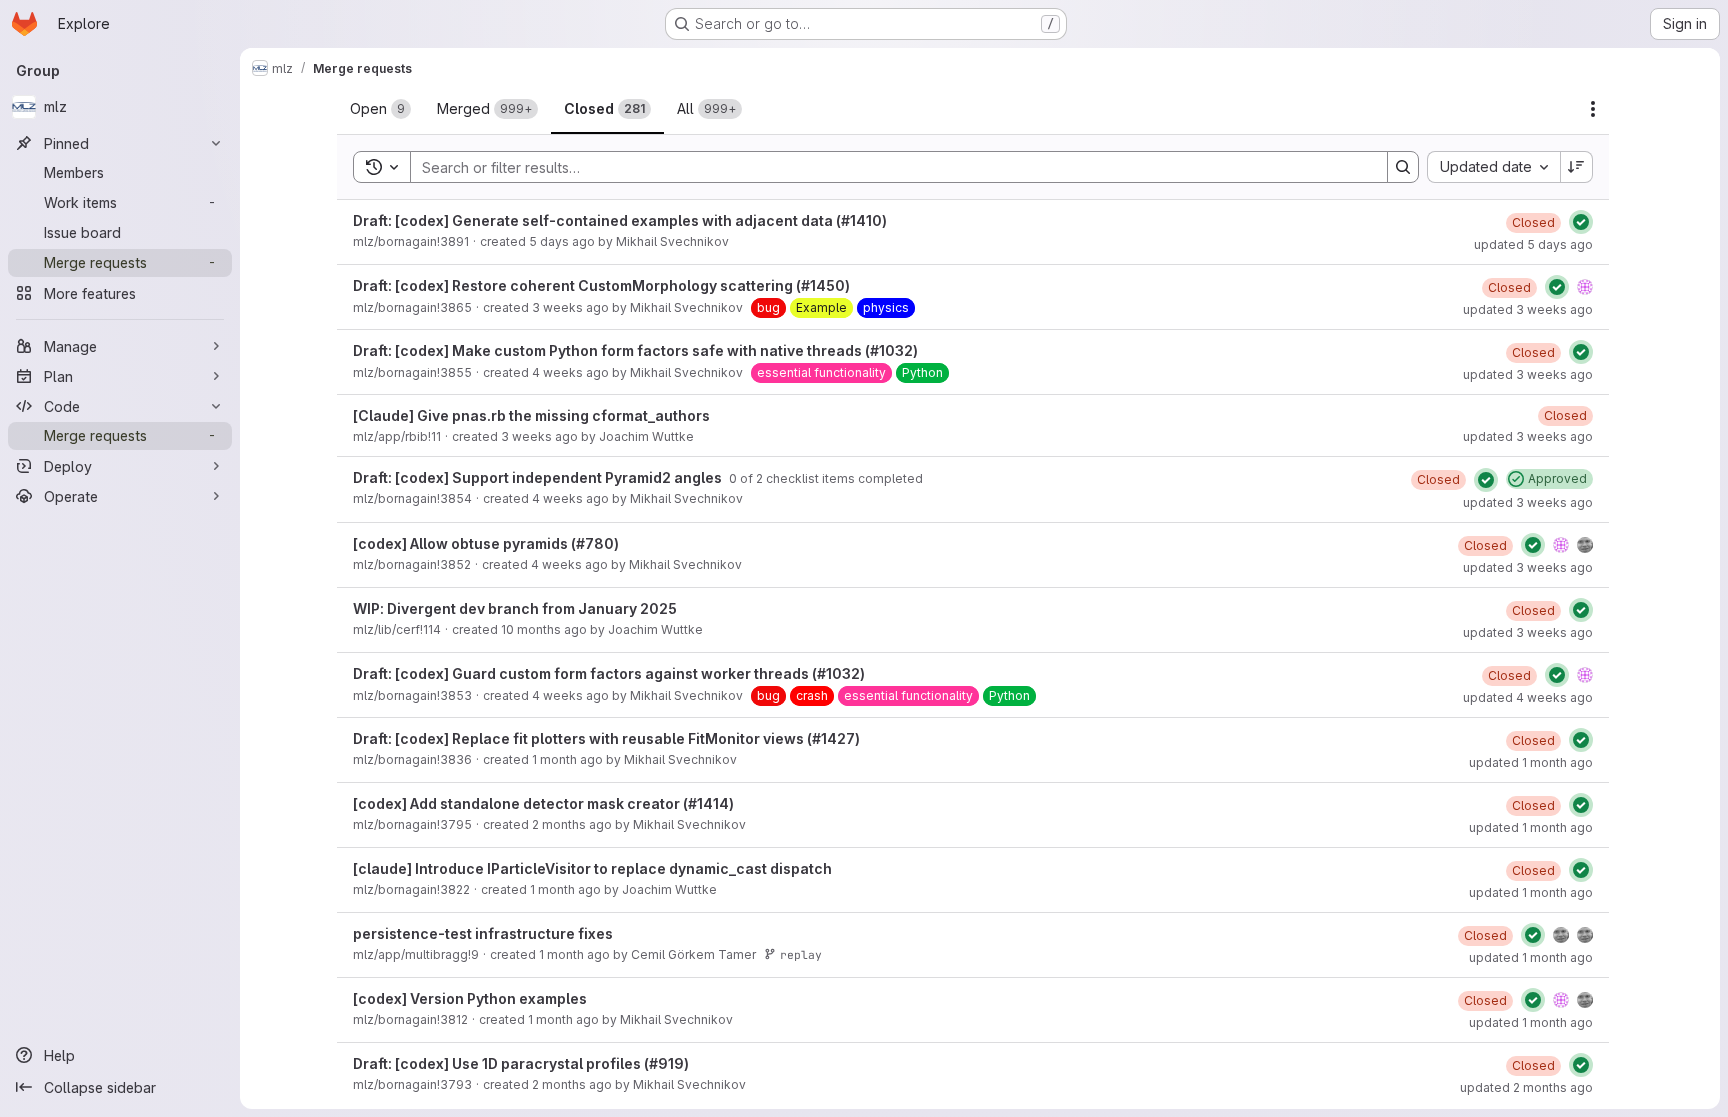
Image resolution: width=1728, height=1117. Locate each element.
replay (801, 954)
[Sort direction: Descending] (1577, 167)
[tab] (380, 109)
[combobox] (1493, 167)
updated (1533, 244)
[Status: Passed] (1581, 222)
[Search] (1403, 167)
